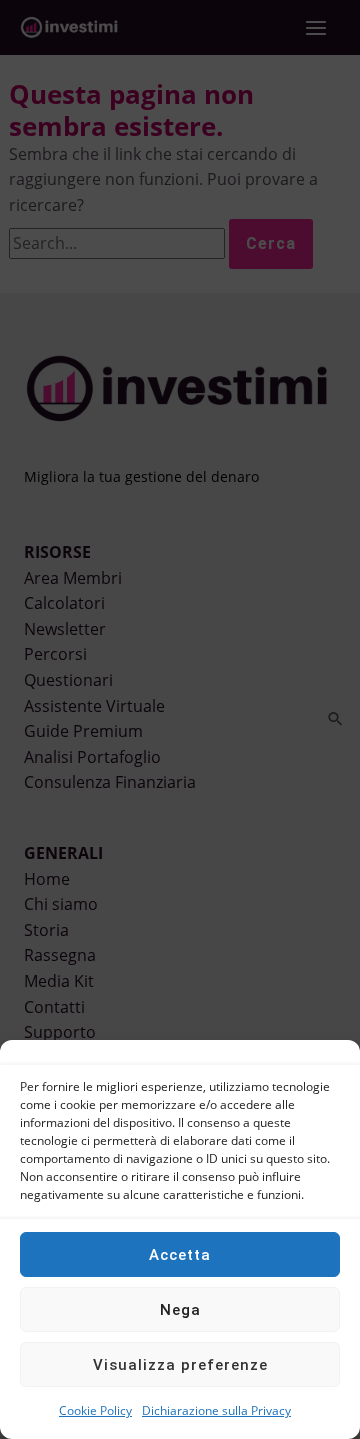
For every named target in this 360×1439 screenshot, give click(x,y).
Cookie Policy (95, 1410)
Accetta (180, 1255)
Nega (180, 1310)
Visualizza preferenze (180, 1365)
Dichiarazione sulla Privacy (216, 1410)
